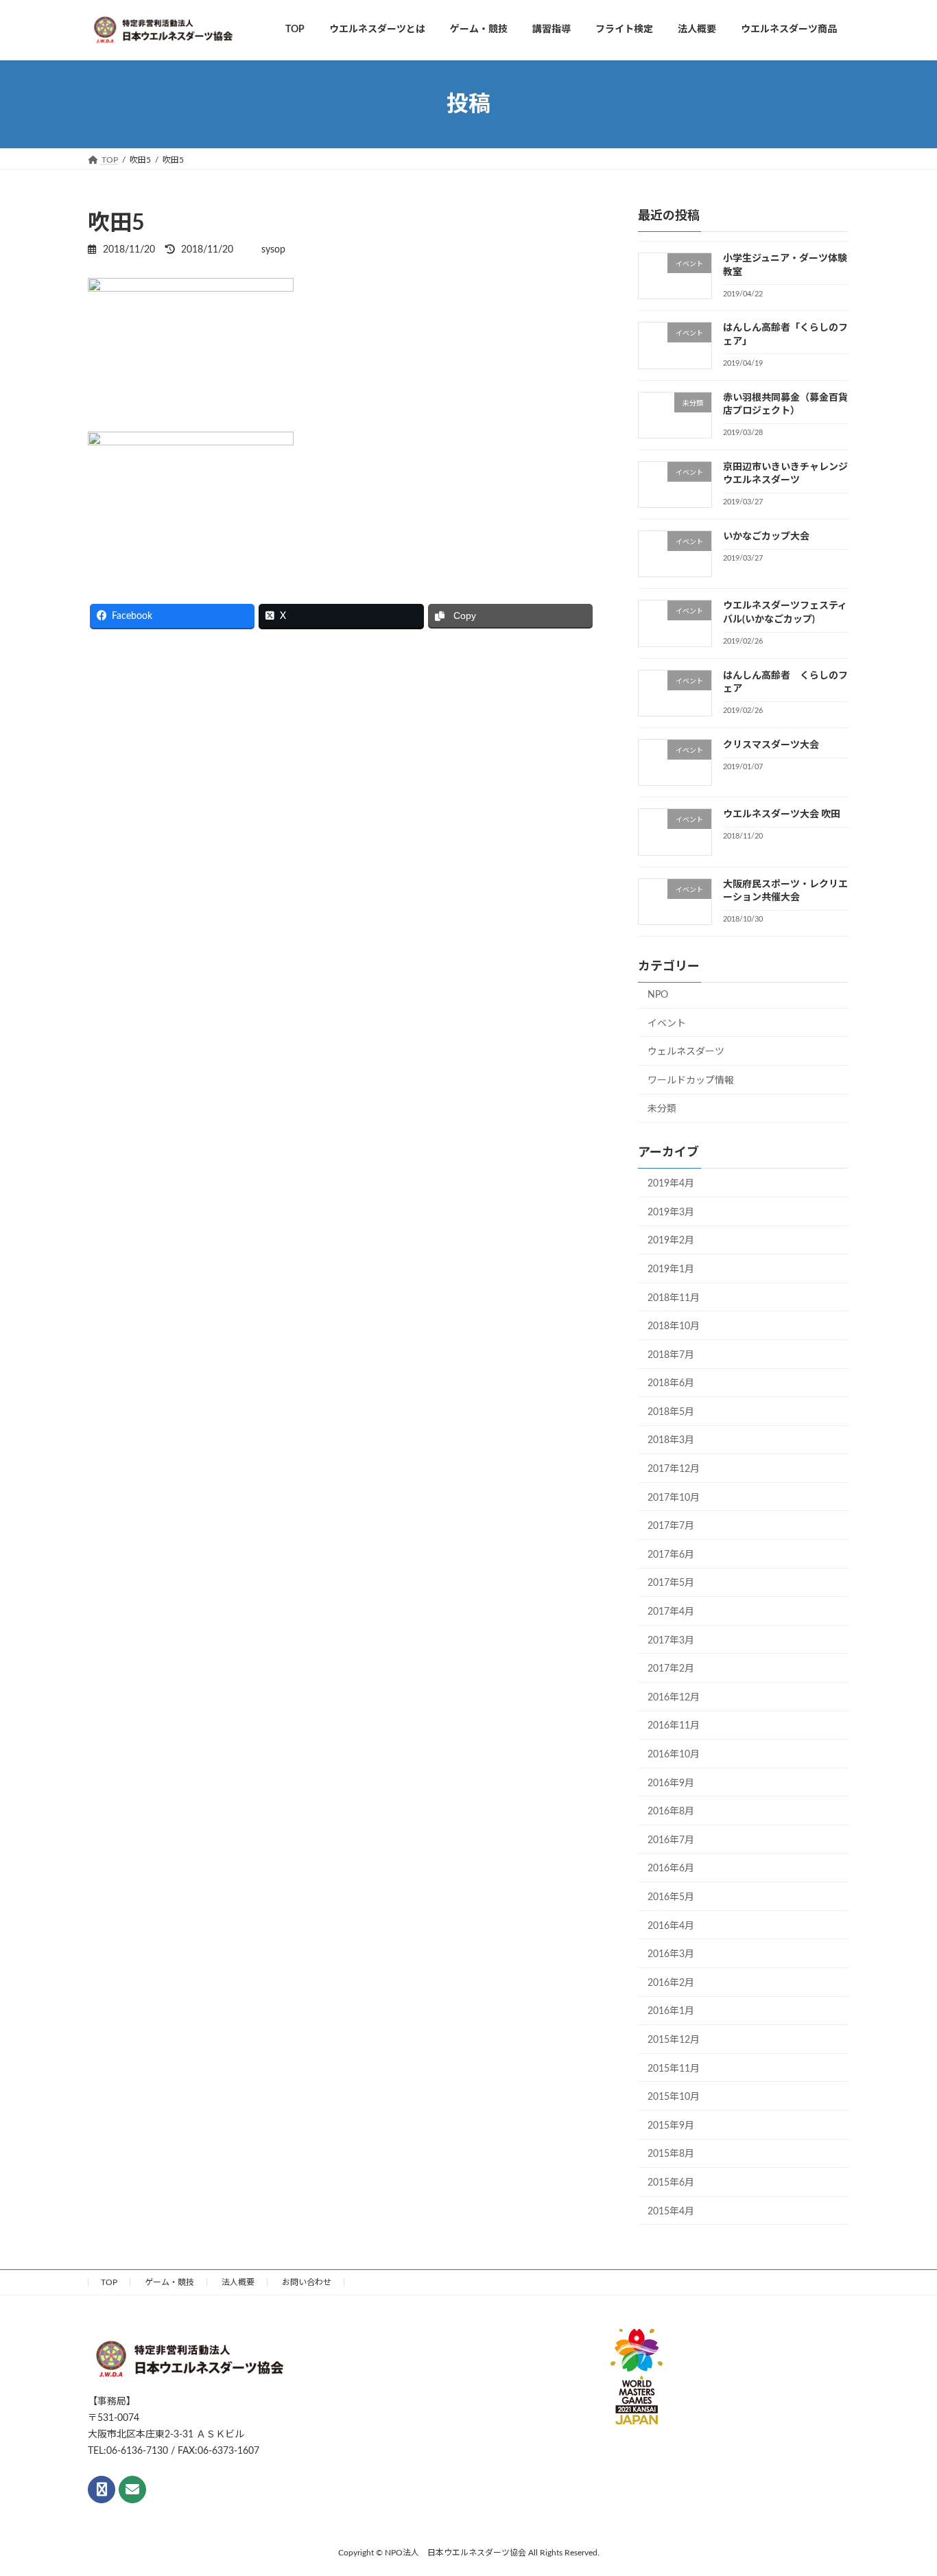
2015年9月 (671, 2126)
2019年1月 (671, 1269)
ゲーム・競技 (169, 2282)
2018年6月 (671, 1384)
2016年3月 (671, 1955)
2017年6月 (671, 1555)
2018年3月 (671, 1441)
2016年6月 (671, 1869)
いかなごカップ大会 (766, 537)
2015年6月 (671, 2183)
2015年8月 (671, 2155)
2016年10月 (674, 1755)
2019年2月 (671, 1241)
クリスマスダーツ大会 (771, 745)
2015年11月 (674, 2069)
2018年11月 (674, 1298)
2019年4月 (671, 1184)
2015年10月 (674, 2098)
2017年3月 (671, 1641)
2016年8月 (671, 1812)
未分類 (662, 1110)
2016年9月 (671, 1783)
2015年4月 (671, 2212)
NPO (658, 995)
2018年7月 (671, 1355)
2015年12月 (674, 2040)
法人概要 (238, 2282)
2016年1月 (671, 2012)
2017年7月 (671, 1527)
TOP (109, 2282)
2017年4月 (671, 1612)
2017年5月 (671, 1584)
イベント (667, 1024)
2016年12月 (674, 1698)
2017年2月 (671, 1670)
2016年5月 (671, 1897)
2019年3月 (671, 1213)
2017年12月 (674, 1469)
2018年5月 (671, 1412)
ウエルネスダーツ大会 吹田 (782, 815)
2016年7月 (671, 1840)
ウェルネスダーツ (686, 1053)
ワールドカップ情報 (691, 1081)
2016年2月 (671, 1983)
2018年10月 (674, 1326)
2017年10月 (674, 1498)
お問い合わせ (307, 2282)
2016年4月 (671, 1926)
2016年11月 (674, 1726)
